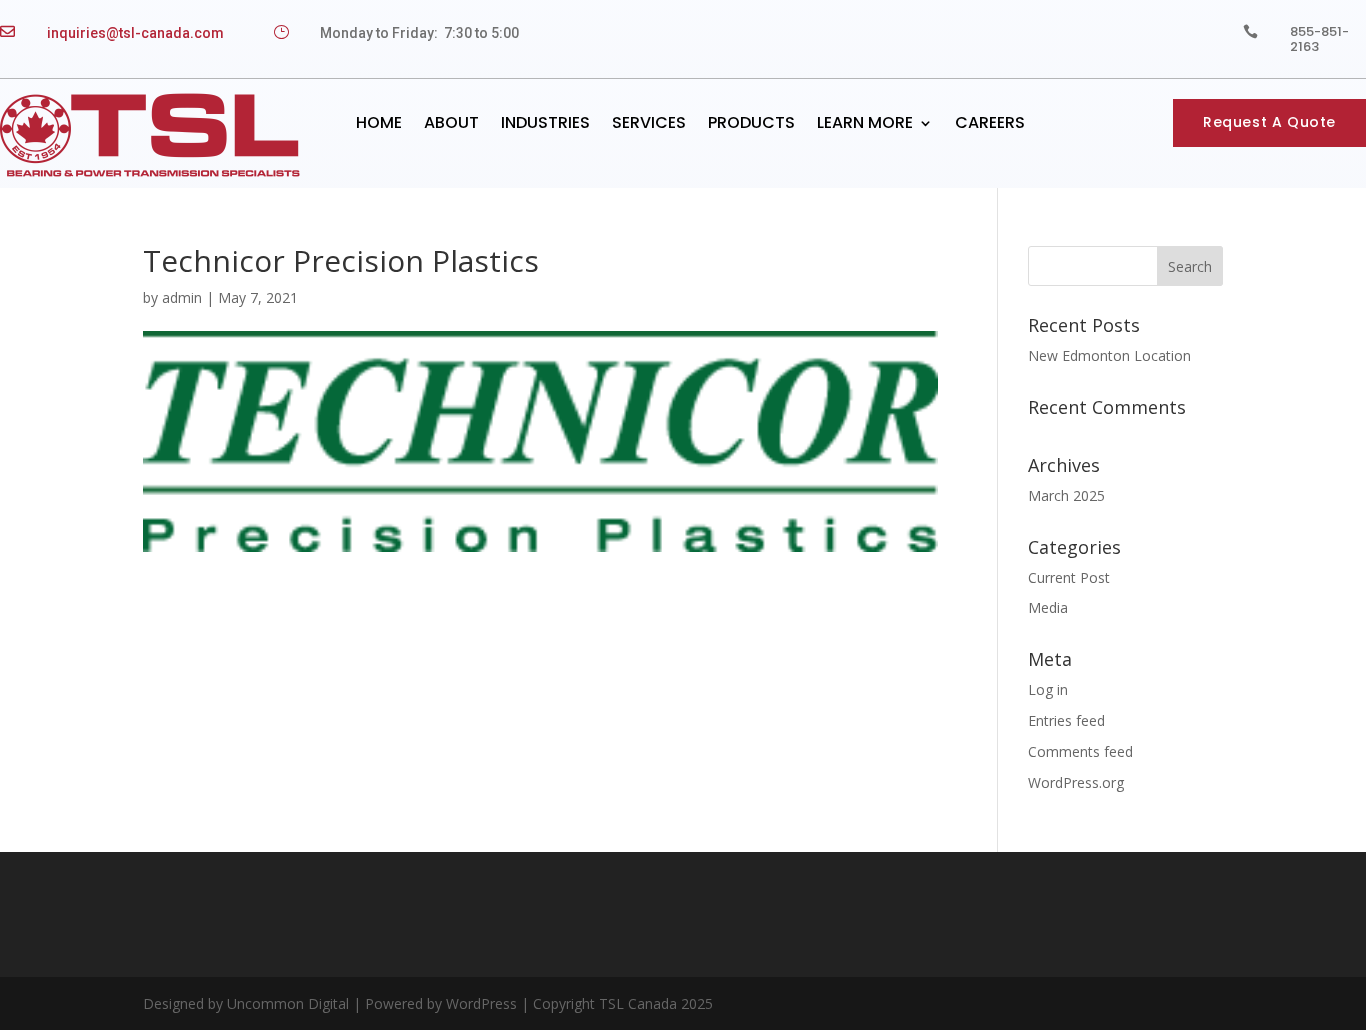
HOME (379, 122)
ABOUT (451, 122)
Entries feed (1066, 720)
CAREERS (990, 122)
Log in (1048, 689)
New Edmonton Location (1109, 355)
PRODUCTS (751, 122)
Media (1048, 607)
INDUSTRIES (545, 122)
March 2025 (1066, 495)
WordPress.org (1076, 782)
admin (182, 297)
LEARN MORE (865, 122)
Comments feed (1080, 751)
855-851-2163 (1319, 39)
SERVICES (649, 122)
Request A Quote (1269, 122)
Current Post (1069, 577)
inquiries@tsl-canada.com (135, 33)
